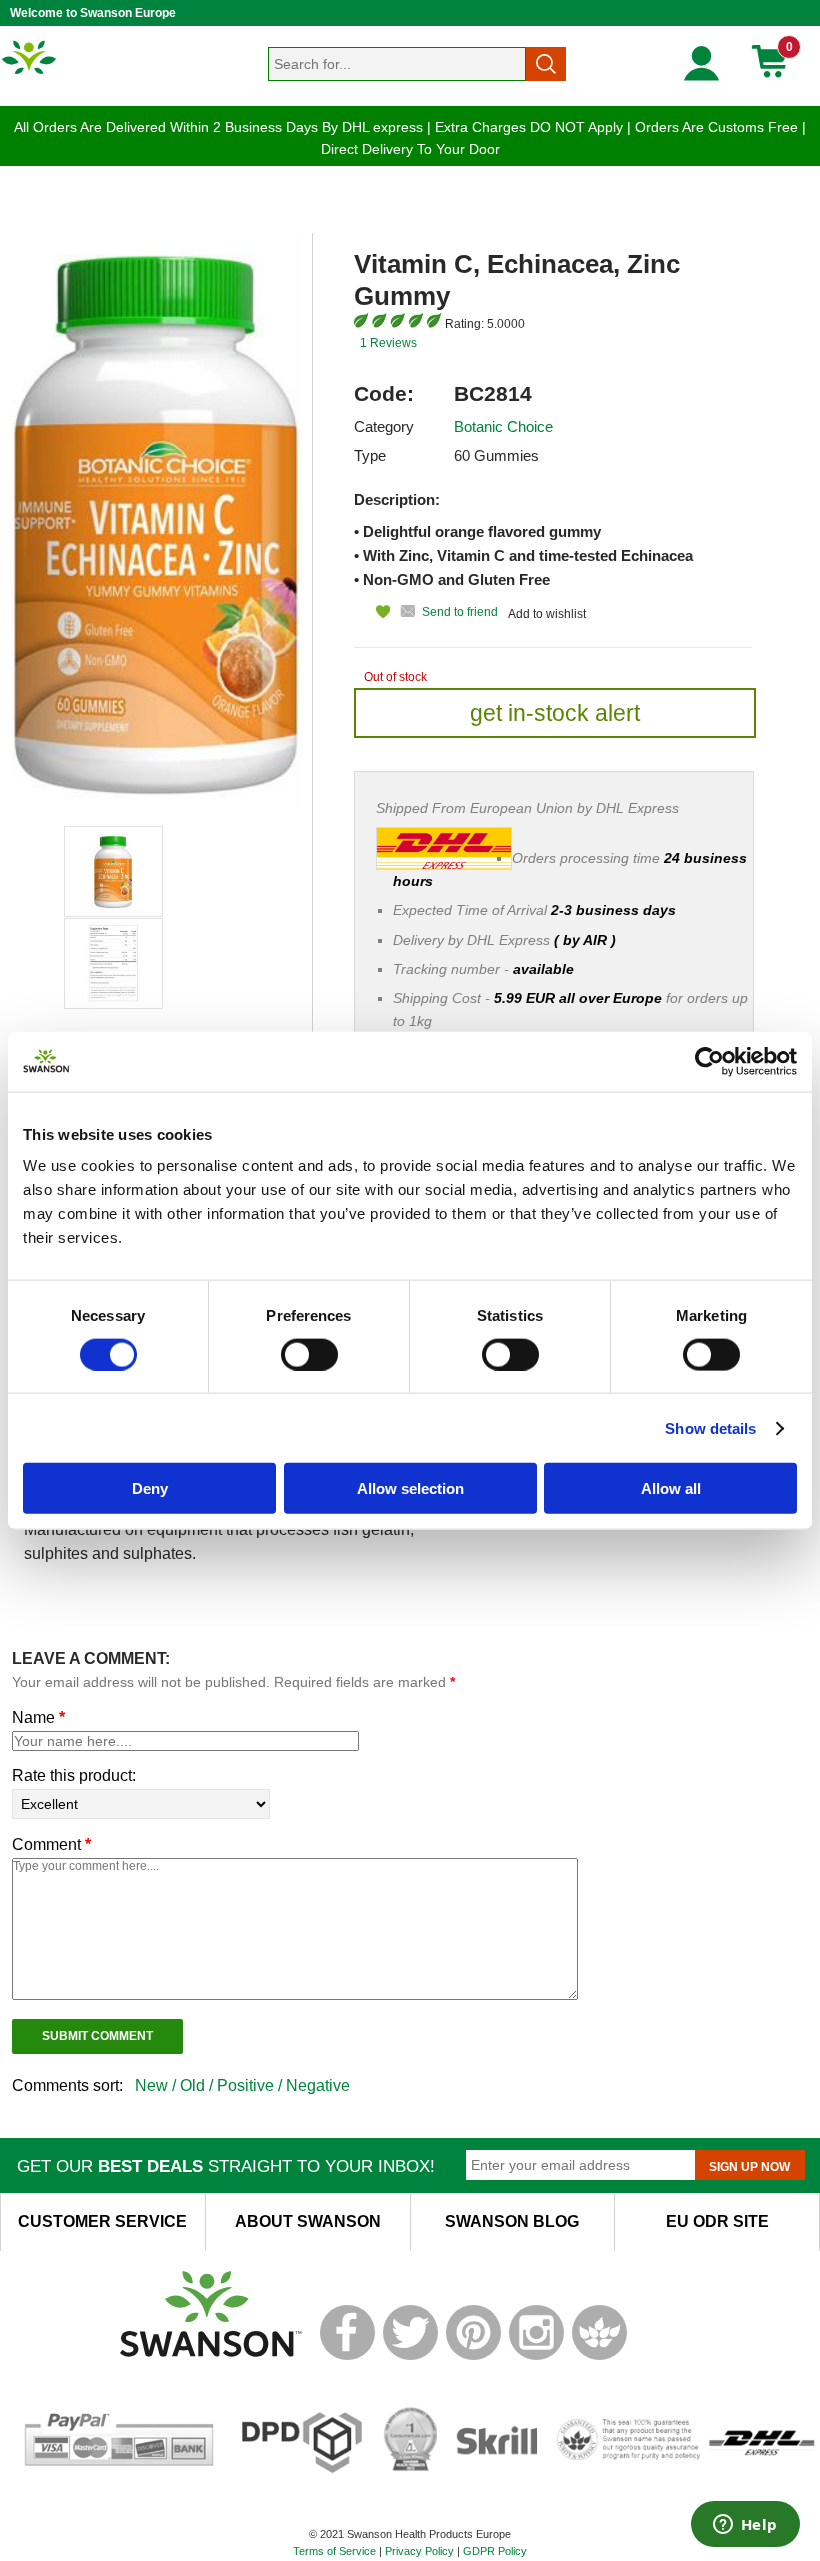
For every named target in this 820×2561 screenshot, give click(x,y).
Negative (318, 2085)
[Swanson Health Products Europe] (30, 73)
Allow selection (410, 1488)
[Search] (546, 64)
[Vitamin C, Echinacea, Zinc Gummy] (113, 871)
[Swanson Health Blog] (599, 2356)
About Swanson (308, 2221)
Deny (150, 1488)
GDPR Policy (495, 2551)
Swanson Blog (512, 2221)
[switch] (309, 1354)
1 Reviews (388, 343)
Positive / (251, 2085)
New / (157, 2085)
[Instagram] (536, 2356)
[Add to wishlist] (372, 611)
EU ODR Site (717, 2221)
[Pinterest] (473, 2356)
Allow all (671, 1488)
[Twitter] (410, 2356)
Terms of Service (334, 2551)
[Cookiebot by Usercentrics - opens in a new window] (709, 1061)
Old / (198, 2085)
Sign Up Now (749, 2167)
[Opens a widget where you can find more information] (745, 2526)
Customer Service (102, 2221)
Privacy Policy (419, 2551)
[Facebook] (347, 2356)
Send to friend (460, 612)
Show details (710, 1427)
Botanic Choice (503, 426)
